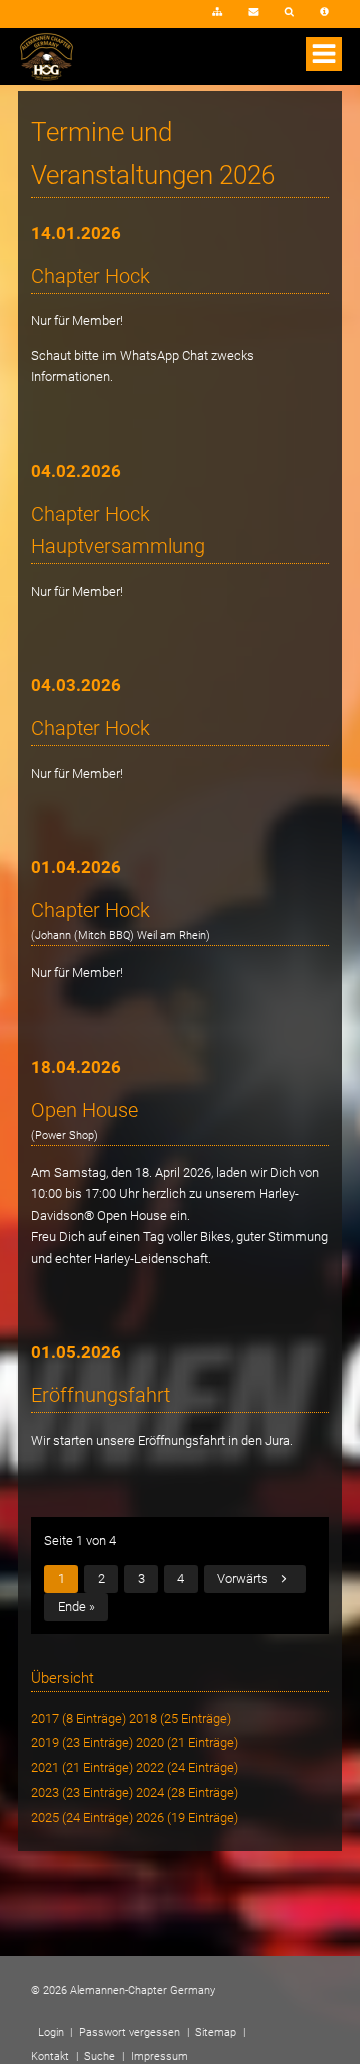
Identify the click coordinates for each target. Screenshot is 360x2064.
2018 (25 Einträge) (180, 1718)
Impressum (324, 13)
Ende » (76, 1606)
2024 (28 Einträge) (187, 1792)
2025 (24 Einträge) (82, 1817)
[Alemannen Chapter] (46, 76)
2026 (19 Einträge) (187, 1817)
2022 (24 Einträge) (187, 1767)
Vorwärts (242, 1578)
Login (169, 18)
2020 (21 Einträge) (187, 1742)
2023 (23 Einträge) (82, 1792)
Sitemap (217, 13)
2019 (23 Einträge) (82, 1742)
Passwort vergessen (129, 2032)
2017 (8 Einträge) (78, 1718)
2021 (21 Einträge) (82, 1767)
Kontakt (253, 13)
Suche (290, 13)
